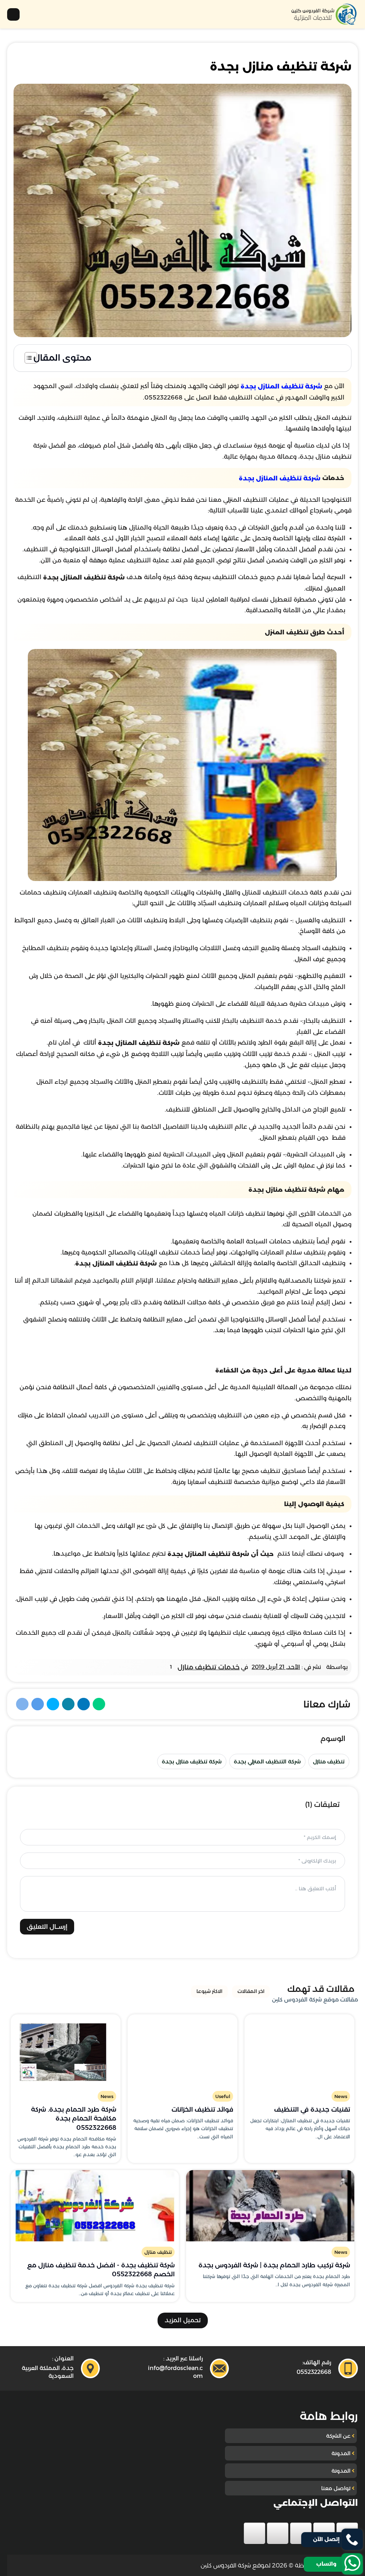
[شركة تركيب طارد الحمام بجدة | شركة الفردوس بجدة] (270, 2206)
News (341, 2096)
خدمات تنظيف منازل (209, 1667)
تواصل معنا (336, 2488)
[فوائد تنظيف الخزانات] (182, 2050)
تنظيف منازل (329, 1761)
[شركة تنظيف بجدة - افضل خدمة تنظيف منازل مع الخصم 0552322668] (95, 2206)
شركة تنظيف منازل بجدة (192, 1761)
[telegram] (255, 2533)
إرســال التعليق (47, 1927)
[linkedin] (278, 2533)
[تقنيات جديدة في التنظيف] (299, 2050)
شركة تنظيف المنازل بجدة (281, 387)
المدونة (341, 2453)
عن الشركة (338, 2436)
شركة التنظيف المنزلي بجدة (267, 1761)
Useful (223, 2096)
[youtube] (301, 2533)
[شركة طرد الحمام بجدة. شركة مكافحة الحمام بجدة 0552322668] (66, 2050)
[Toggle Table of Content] (27, 358)
